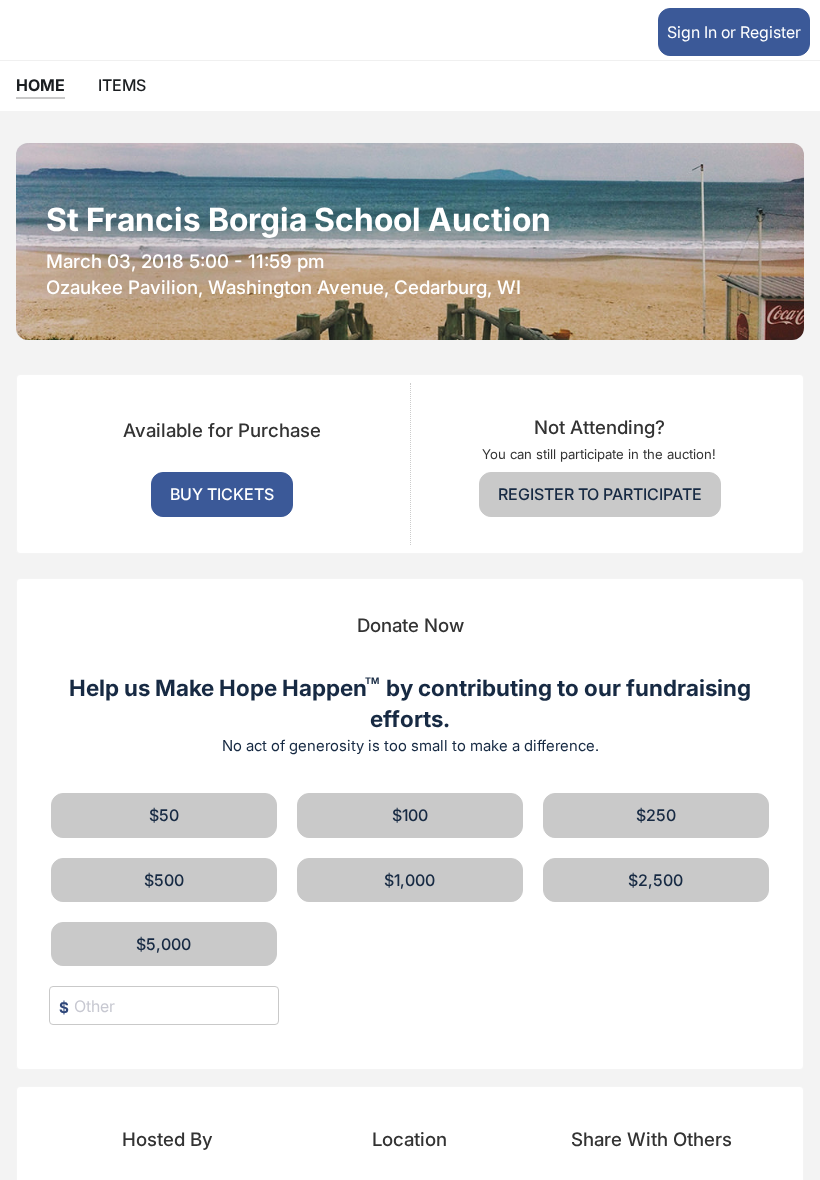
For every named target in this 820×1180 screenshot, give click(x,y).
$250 (656, 815)
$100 (410, 815)
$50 (164, 815)
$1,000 (409, 880)
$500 (164, 880)
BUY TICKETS (222, 494)
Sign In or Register (734, 32)
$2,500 (655, 880)
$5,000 (163, 944)
